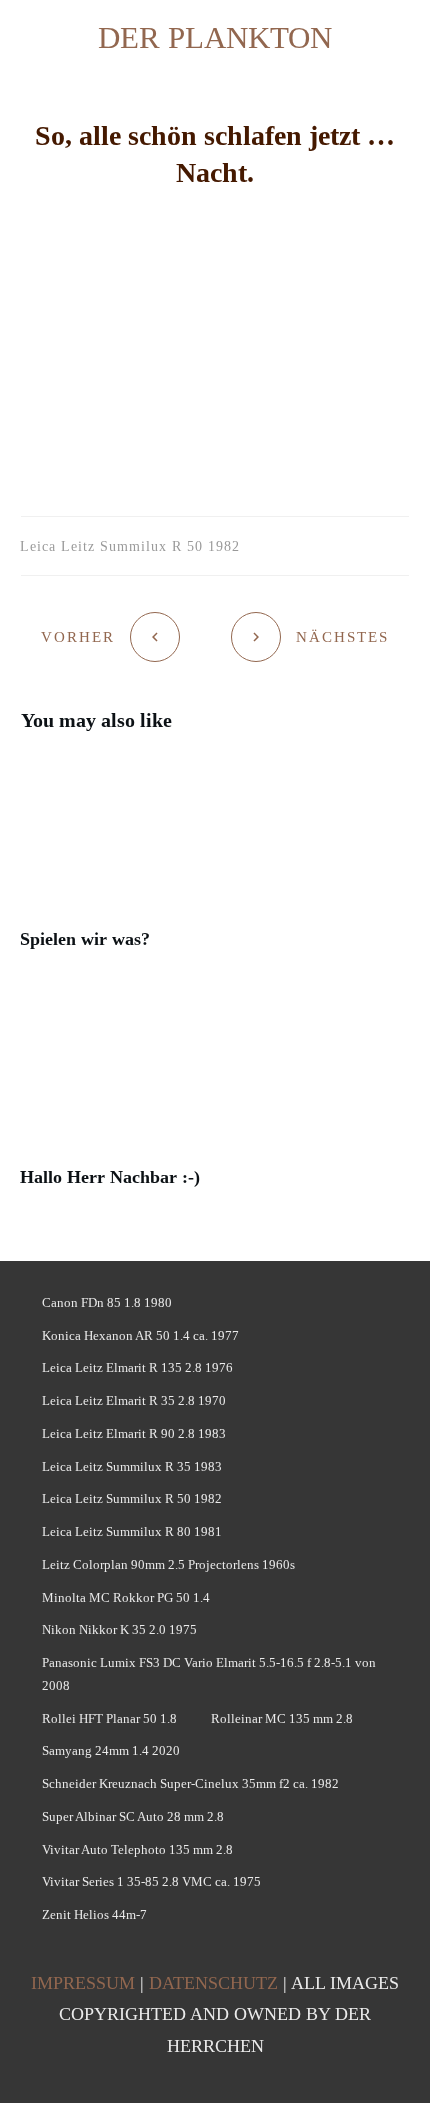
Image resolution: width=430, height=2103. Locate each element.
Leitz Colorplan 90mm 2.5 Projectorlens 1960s (168, 1564)
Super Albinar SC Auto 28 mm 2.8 (133, 1816)
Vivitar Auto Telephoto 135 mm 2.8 (137, 1849)
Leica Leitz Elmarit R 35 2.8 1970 (134, 1400)
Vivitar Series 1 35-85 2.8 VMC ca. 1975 (151, 1881)
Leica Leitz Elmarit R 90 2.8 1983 (134, 1433)
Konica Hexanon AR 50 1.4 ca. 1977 (140, 1335)
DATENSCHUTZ (213, 1983)
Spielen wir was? (215, 863)
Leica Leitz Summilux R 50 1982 (132, 1498)
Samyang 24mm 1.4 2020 (111, 1750)
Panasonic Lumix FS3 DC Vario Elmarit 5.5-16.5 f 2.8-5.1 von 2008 (209, 1674)
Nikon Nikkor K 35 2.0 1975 (119, 1629)
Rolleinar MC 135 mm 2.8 (282, 1718)
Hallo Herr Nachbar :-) (215, 1101)
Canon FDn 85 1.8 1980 (107, 1302)
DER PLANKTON (215, 37)
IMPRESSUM (83, 1983)
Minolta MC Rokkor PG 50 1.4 (126, 1597)
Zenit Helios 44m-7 (94, 1914)
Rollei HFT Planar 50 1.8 (109, 1718)
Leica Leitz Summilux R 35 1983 (132, 1466)
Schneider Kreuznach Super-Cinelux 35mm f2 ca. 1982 (190, 1783)
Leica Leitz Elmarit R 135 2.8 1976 (137, 1367)
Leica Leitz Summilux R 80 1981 (132, 1531)
